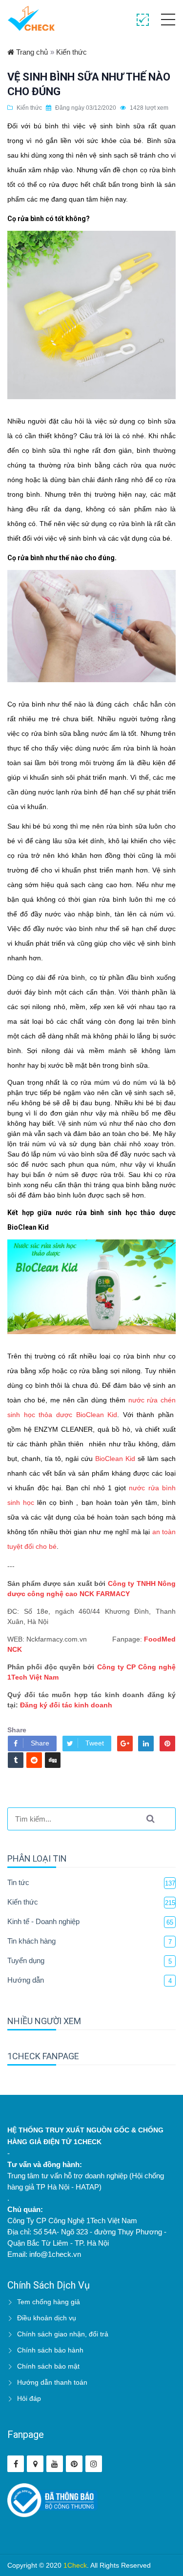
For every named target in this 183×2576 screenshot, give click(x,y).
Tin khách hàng (31, 1941)
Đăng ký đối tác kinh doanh (66, 1705)
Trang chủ (31, 52)
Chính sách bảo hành (50, 2350)
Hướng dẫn (26, 1980)
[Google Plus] (125, 1744)
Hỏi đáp (29, 2398)
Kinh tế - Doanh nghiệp (43, 1921)
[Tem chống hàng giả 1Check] (35, 2464)
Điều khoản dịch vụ (47, 2318)
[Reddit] (34, 1760)
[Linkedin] (146, 1744)
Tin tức (18, 1882)
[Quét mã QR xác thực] (143, 20)
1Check (75, 2565)
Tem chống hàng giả (49, 2302)
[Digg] (53, 1760)
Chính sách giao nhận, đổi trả (63, 2334)
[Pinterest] (167, 1744)
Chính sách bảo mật (48, 2366)
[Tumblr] (16, 1760)
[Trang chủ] (31, 18)
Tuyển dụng (26, 1960)
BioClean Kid (115, 1459)
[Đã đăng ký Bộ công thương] (52, 2500)
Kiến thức (71, 52)
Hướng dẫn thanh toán (52, 2382)
